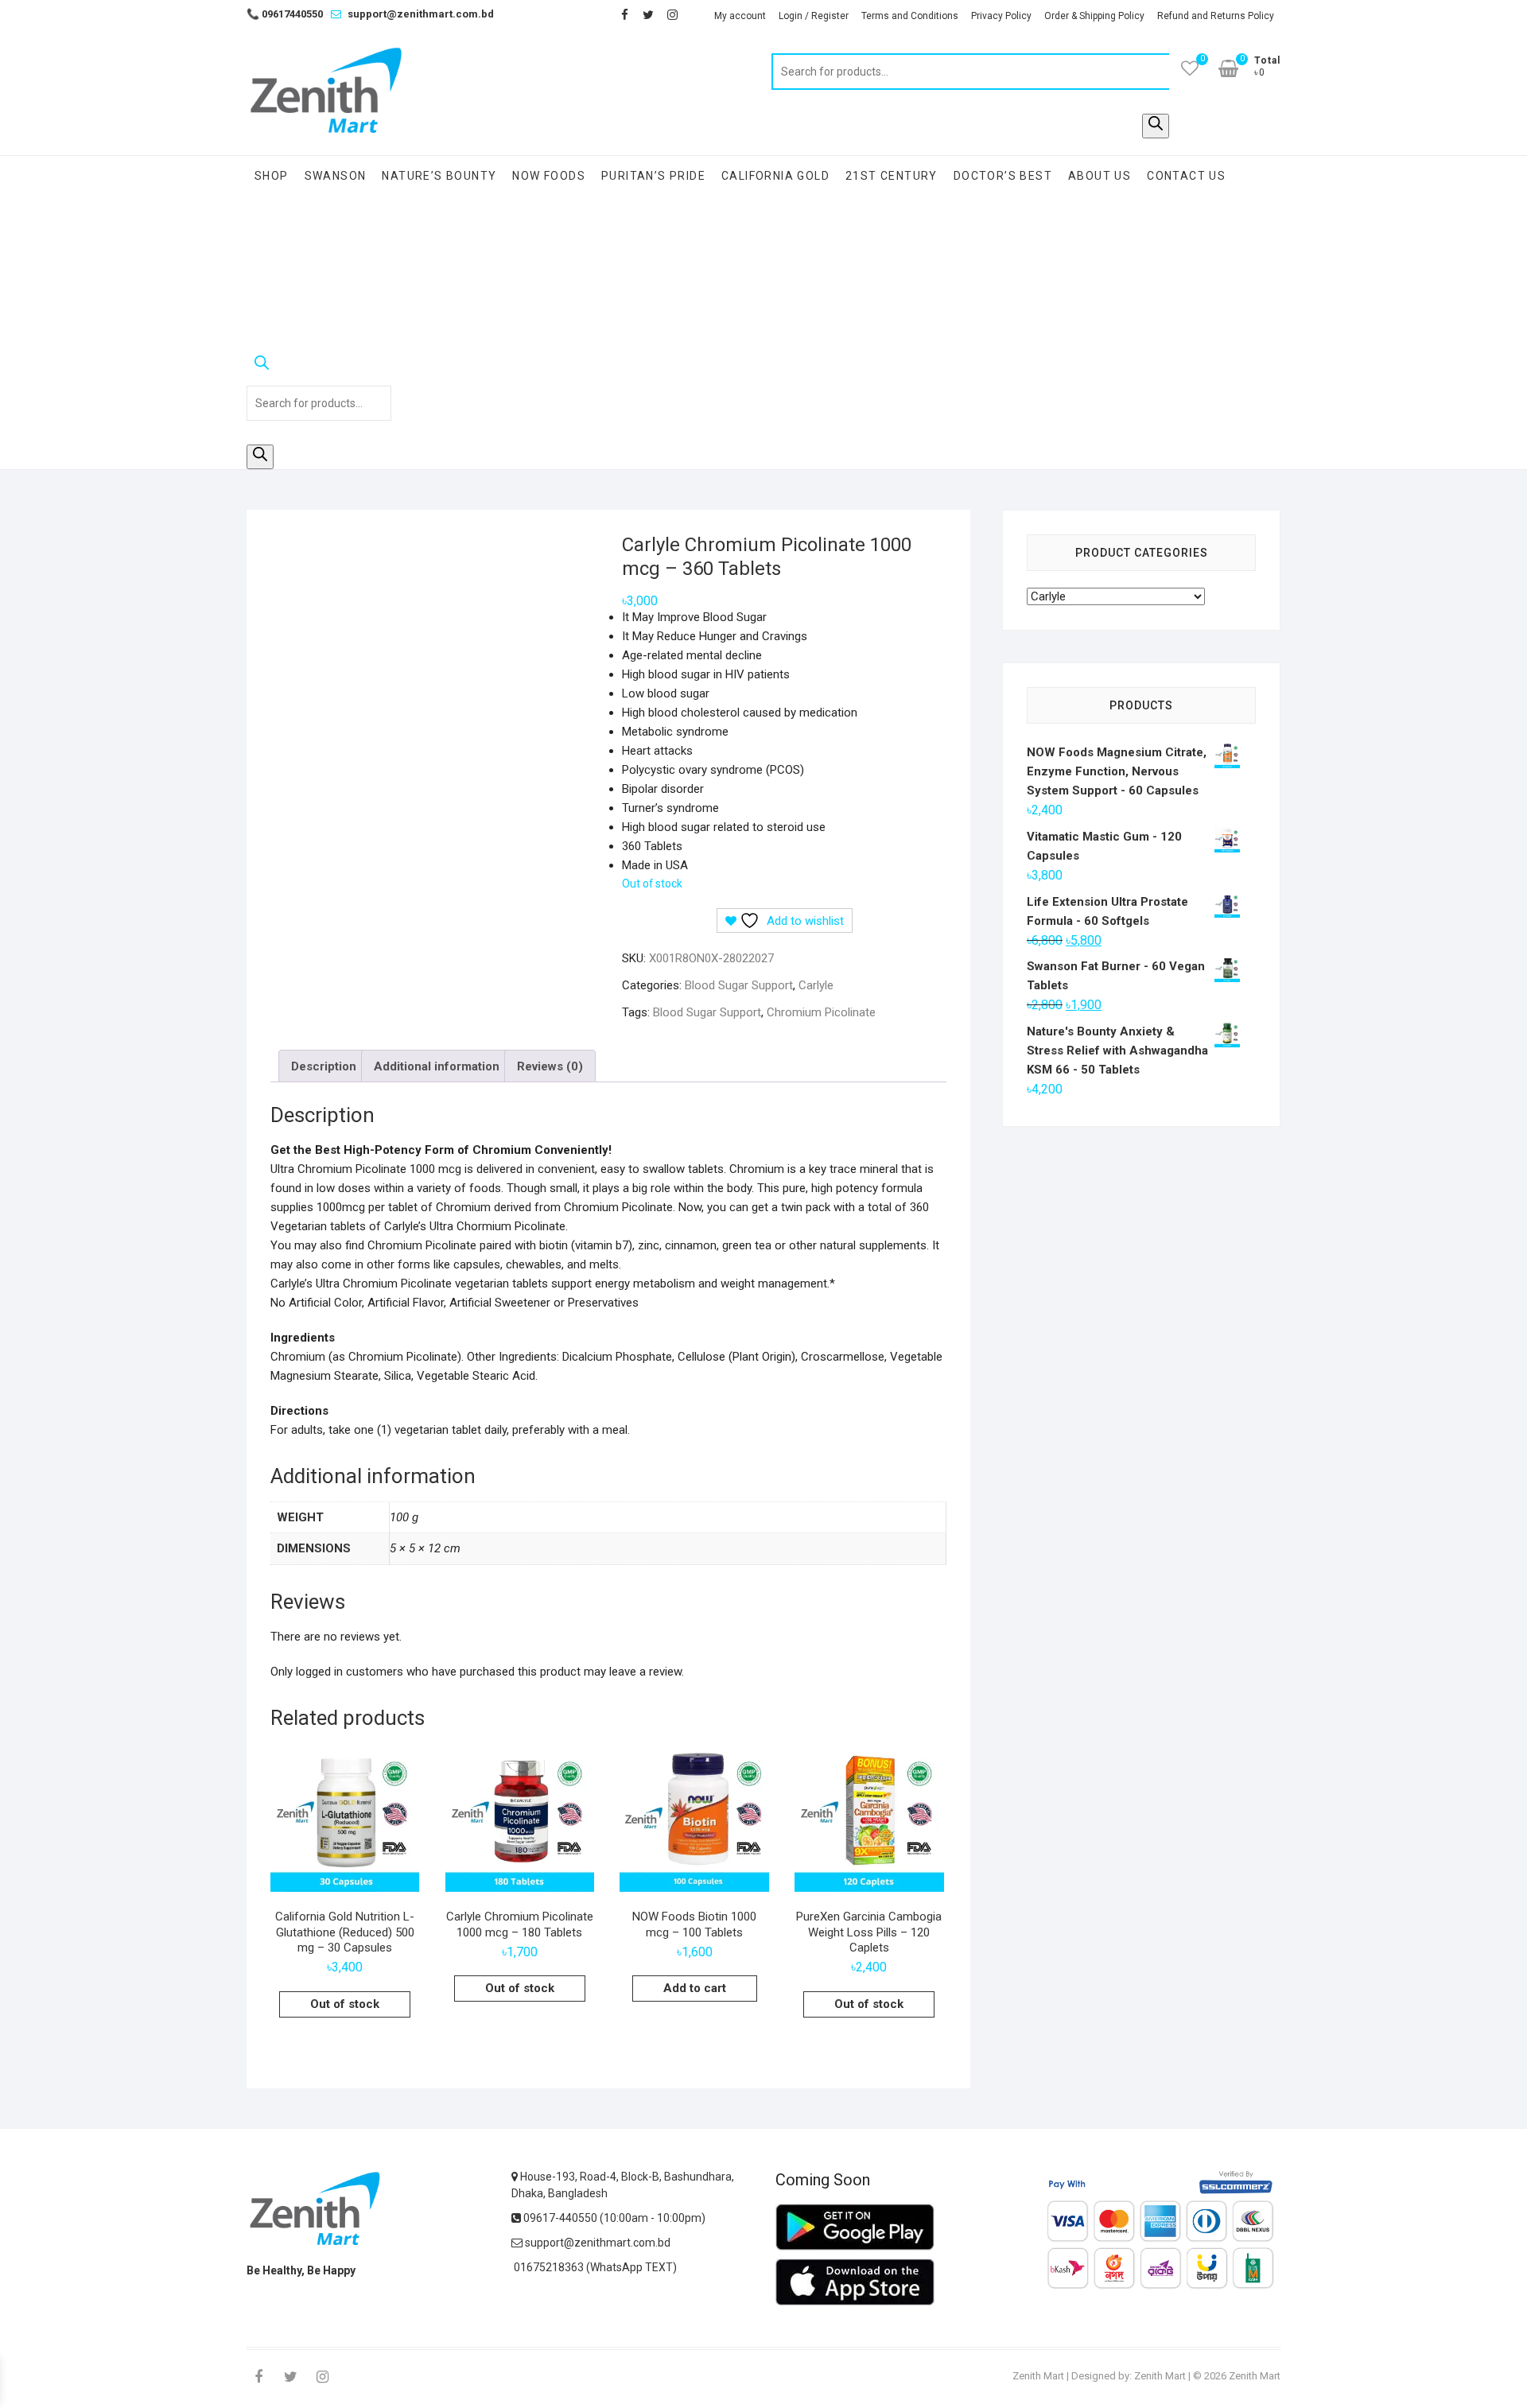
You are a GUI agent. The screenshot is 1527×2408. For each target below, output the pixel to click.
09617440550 (285, 14)
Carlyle (816, 985)
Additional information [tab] (437, 1066)
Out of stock (345, 2004)
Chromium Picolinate (821, 1012)
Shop (272, 176)
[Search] (1156, 126)
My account (740, 16)
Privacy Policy (1001, 16)
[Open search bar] (319, 366)
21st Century (892, 176)
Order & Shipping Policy (1094, 16)
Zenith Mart (1038, 2376)
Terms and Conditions (910, 16)
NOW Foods (549, 176)
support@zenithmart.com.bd (421, 14)
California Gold (775, 176)
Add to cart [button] (695, 1988)
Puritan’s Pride (653, 176)
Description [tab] (324, 1066)
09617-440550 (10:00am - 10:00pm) (613, 2218)
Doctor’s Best (1003, 176)
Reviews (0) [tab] (550, 1066)
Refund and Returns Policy (1216, 16)
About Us (1100, 176)
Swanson (336, 176)
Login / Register (814, 16)
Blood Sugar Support (739, 985)
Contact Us (1186, 176)
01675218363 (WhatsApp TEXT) (594, 2267)
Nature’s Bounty (439, 176)
